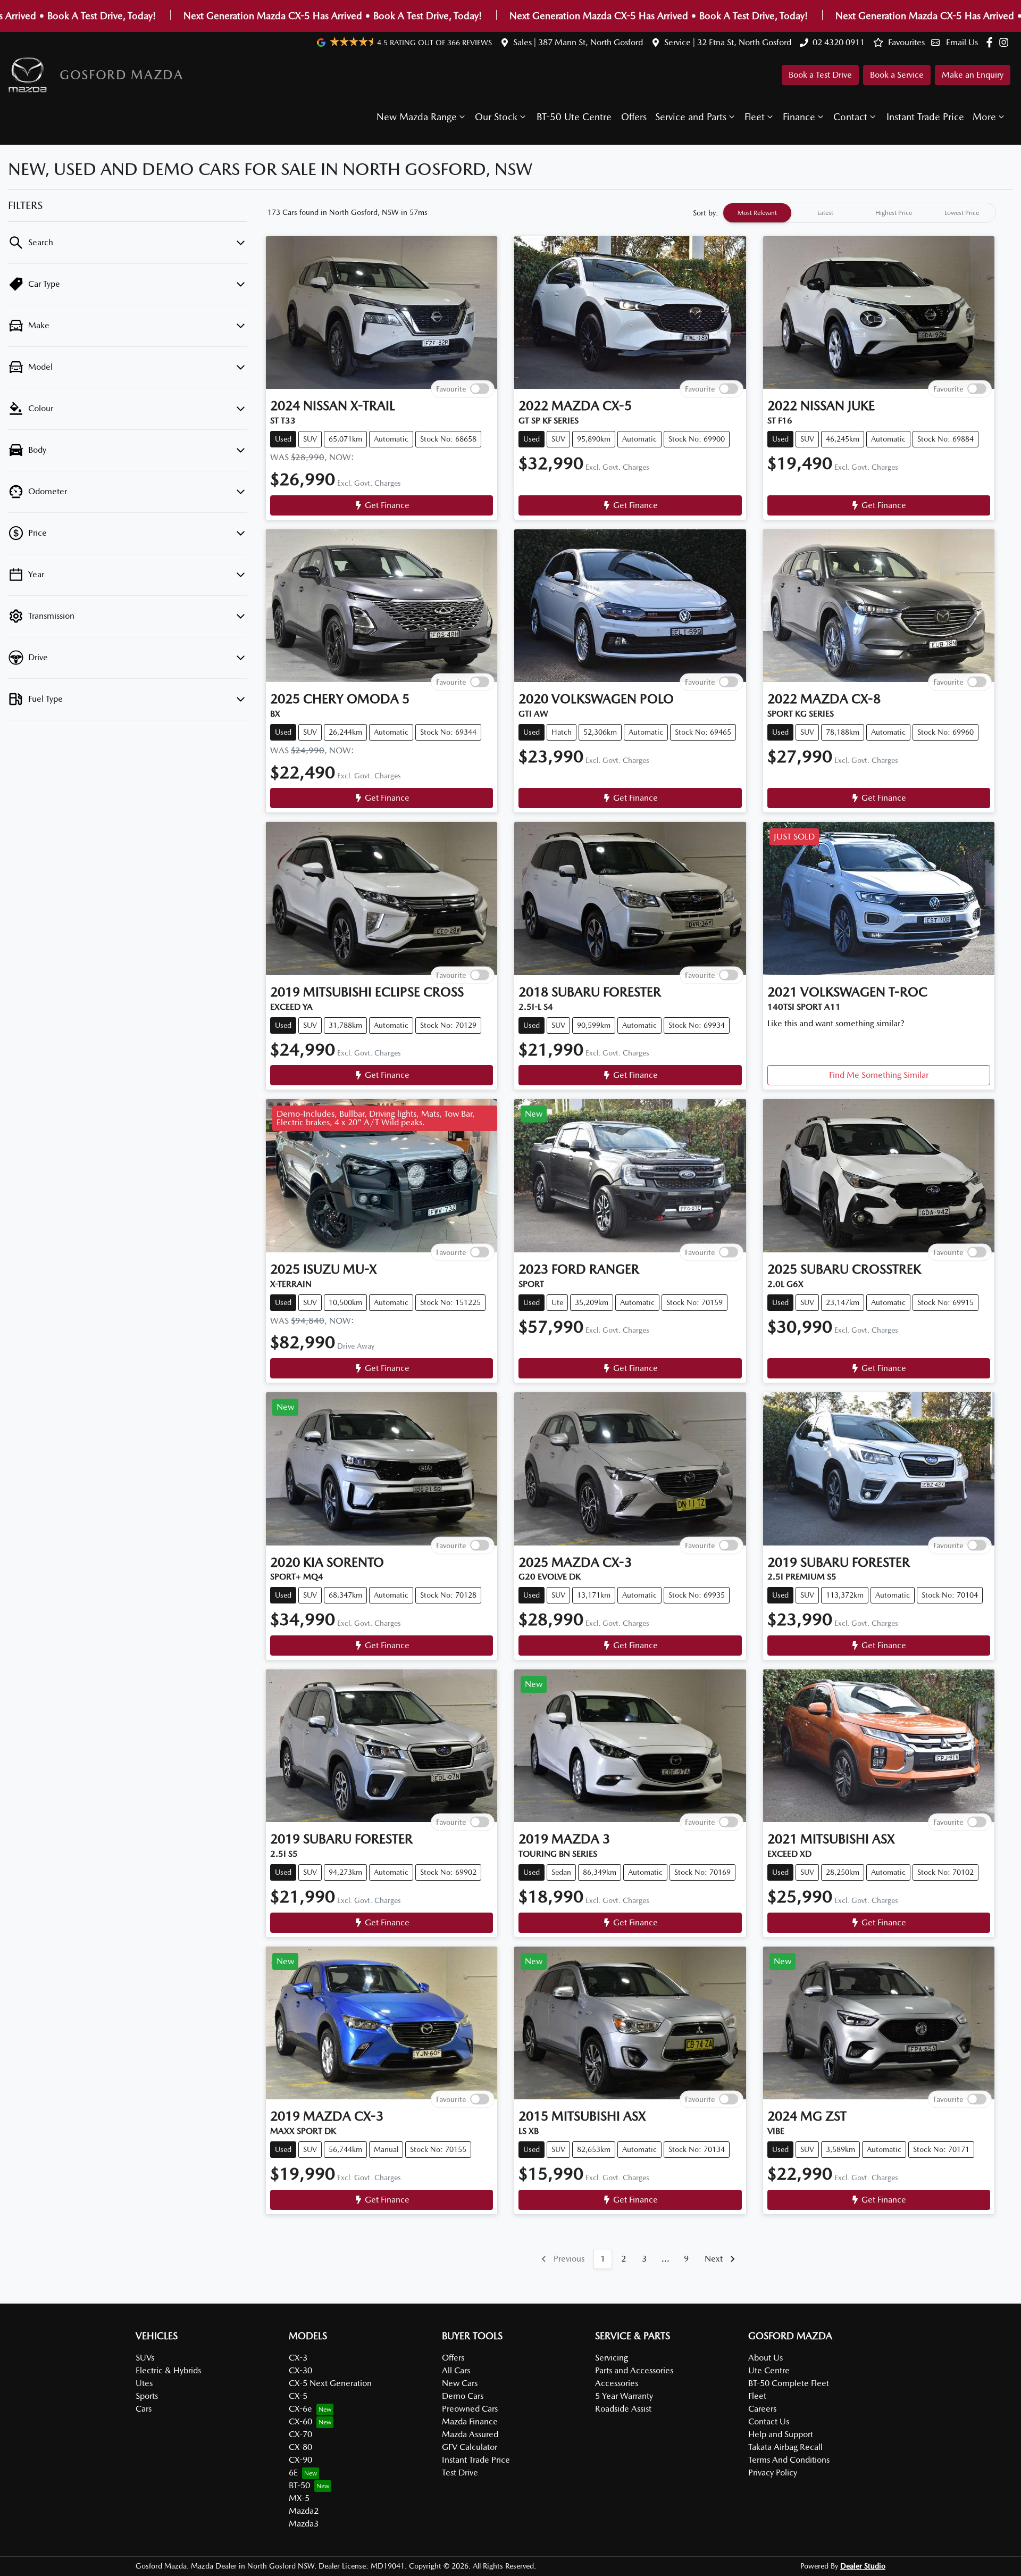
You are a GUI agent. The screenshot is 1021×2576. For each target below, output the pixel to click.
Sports (147, 2396)
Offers (634, 117)
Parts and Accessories (634, 2370)
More (984, 117)
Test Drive (460, 2473)
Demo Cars (463, 2396)
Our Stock (496, 117)
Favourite (451, 389)
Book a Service (897, 75)
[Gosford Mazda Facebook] (991, 42)
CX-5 (298, 2396)
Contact (850, 117)
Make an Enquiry (973, 75)
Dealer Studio (863, 2566)
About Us (765, 2358)
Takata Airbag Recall (785, 2447)
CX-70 (300, 2434)
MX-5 (299, 2498)
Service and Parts (691, 117)
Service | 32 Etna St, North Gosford (728, 42)
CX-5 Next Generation (330, 2383)
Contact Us (769, 2421)
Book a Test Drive (820, 75)
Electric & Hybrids (168, 2370)
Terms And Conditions (789, 2460)
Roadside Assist (623, 2409)
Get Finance (387, 505)
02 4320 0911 (839, 42)
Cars (144, 2409)
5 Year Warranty (624, 2396)
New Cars (460, 2383)
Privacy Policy (773, 2473)
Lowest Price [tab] (962, 213)
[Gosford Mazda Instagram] (1006, 42)
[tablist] (859, 213)
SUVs (145, 2358)
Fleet (755, 117)
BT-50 (299, 2485)
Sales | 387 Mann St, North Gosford (578, 42)
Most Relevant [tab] (757, 213)
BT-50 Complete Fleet (789, 2383)
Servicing (612, 2358)
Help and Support (781, 2434)
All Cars (456, 2370)
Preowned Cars (470, 2409)
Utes (144, 2383)
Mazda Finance (470, 2421)
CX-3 (298, 2358)
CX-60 (300, 2421)
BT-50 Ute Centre (574, 117)
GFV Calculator (470, 2447)
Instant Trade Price (925, 117)
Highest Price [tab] (894, 213)
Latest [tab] (825, 213)
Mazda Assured (470, 2434)
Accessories (617, 2383)
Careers (762, 2409)
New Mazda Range (417, 117)
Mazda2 (304, 2511)
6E (293, 2473)
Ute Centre (769, 2370)
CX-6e (300, 2409)
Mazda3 (304, 2524)
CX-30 (300, 2370)
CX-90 (300, 2460)
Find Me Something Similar (879, 1075)
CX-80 (300, 2447)
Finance (799, 117)
